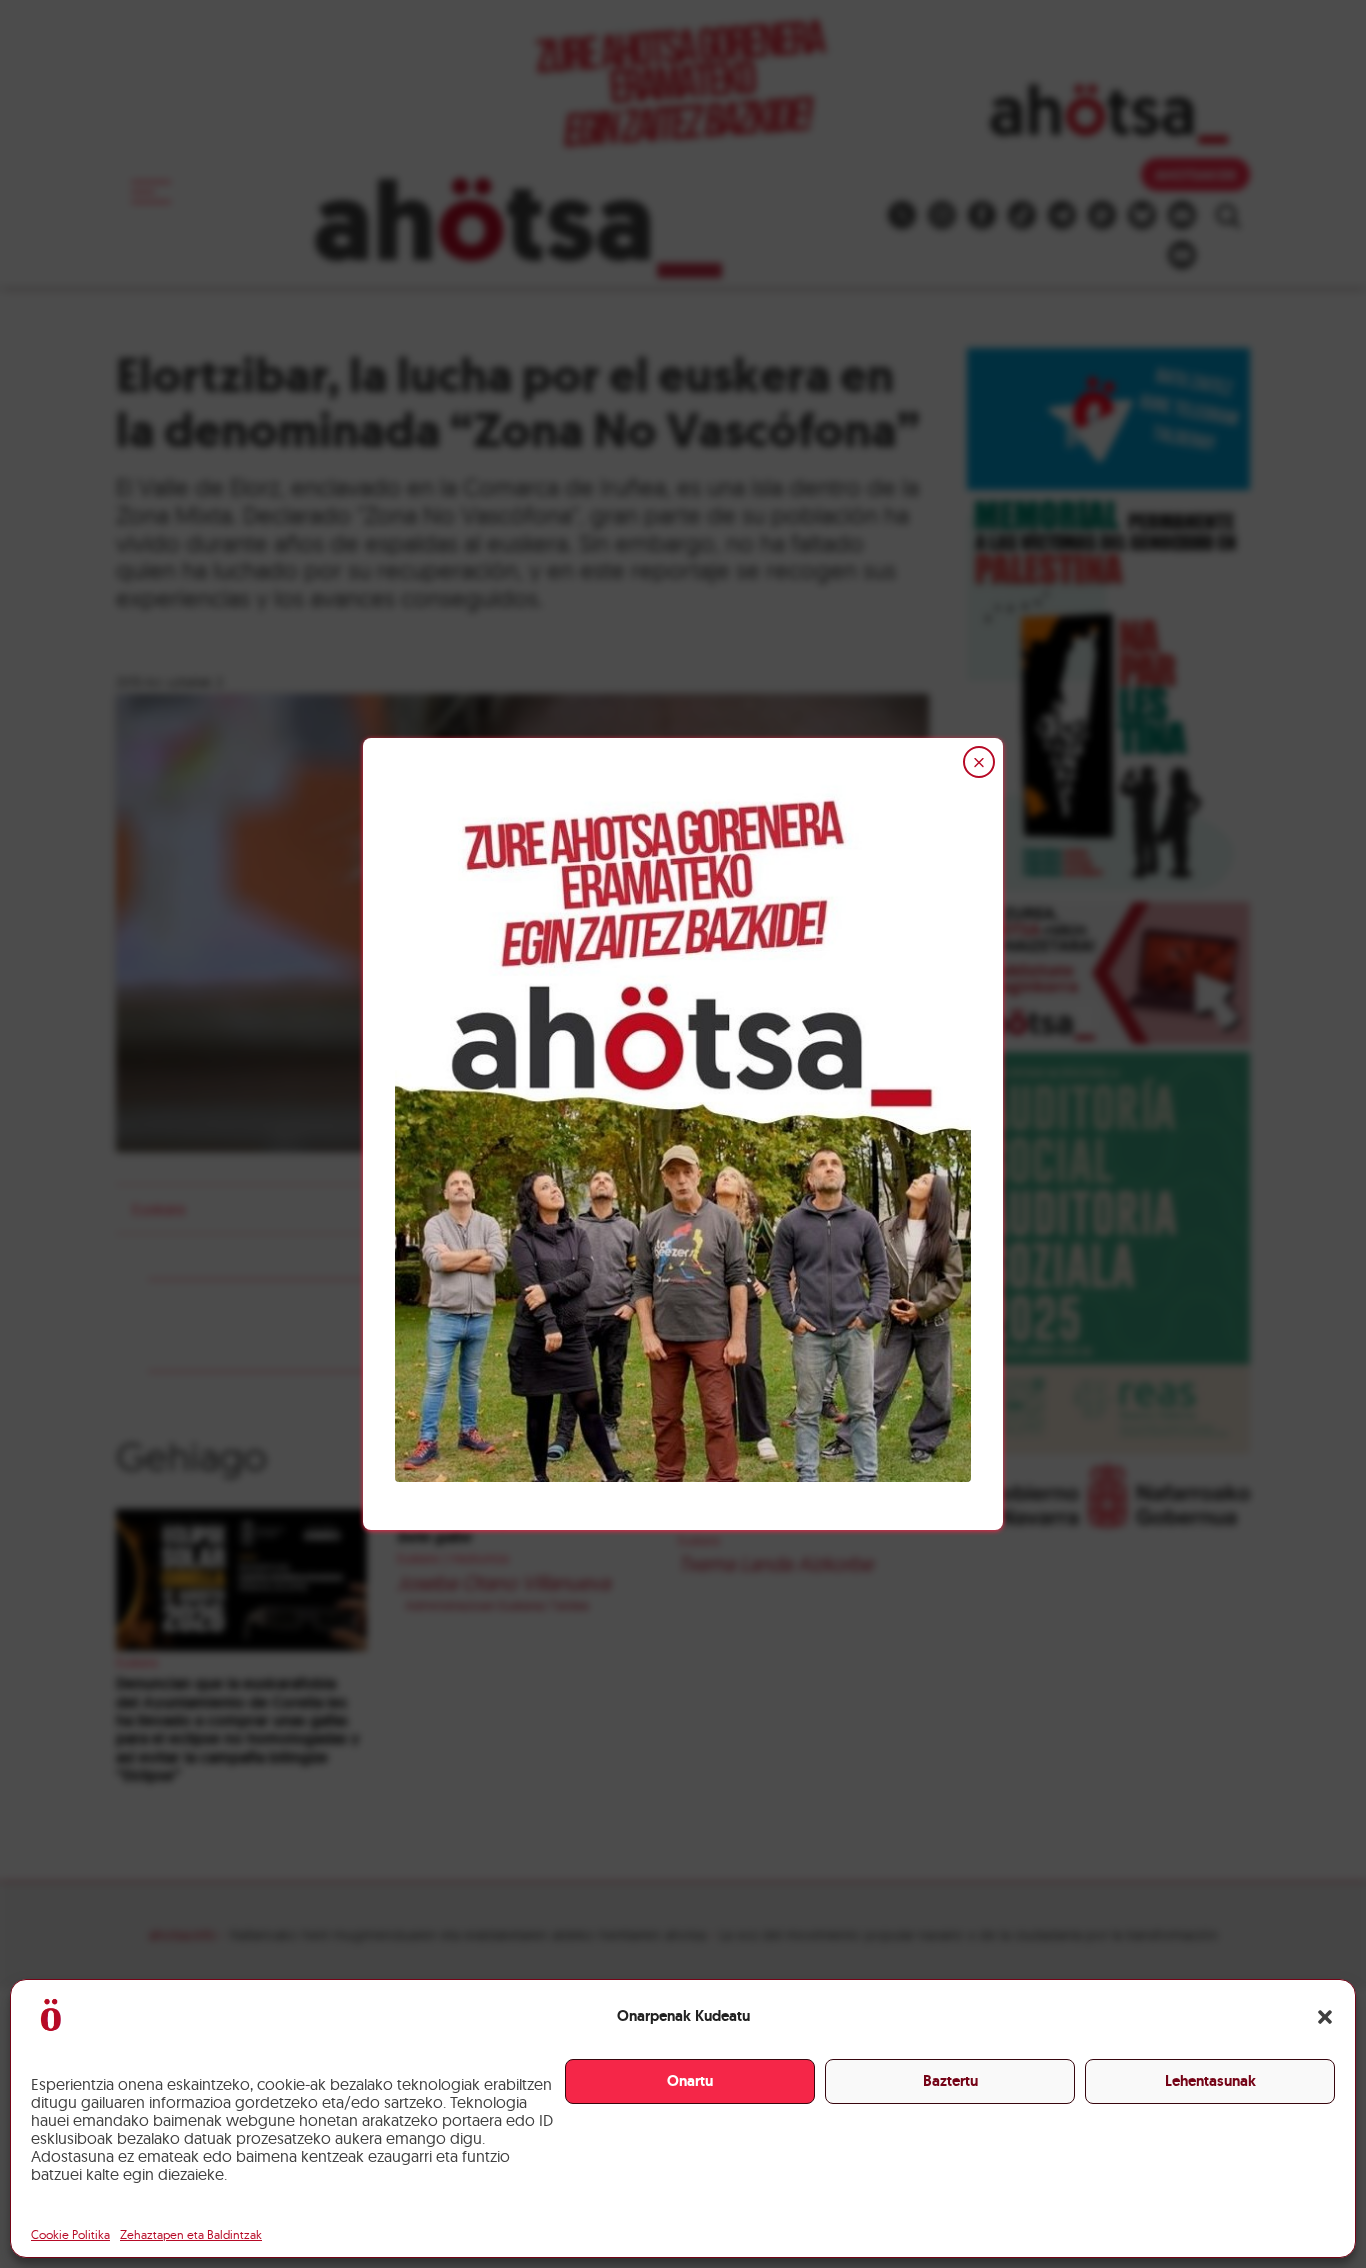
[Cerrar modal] (979, 762)
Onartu (690, 2081)
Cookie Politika (70, 2234)
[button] (1325, 2017)
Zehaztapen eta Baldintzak (191, 2234)
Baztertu (950, 2081)
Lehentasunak (1210, 2081)
